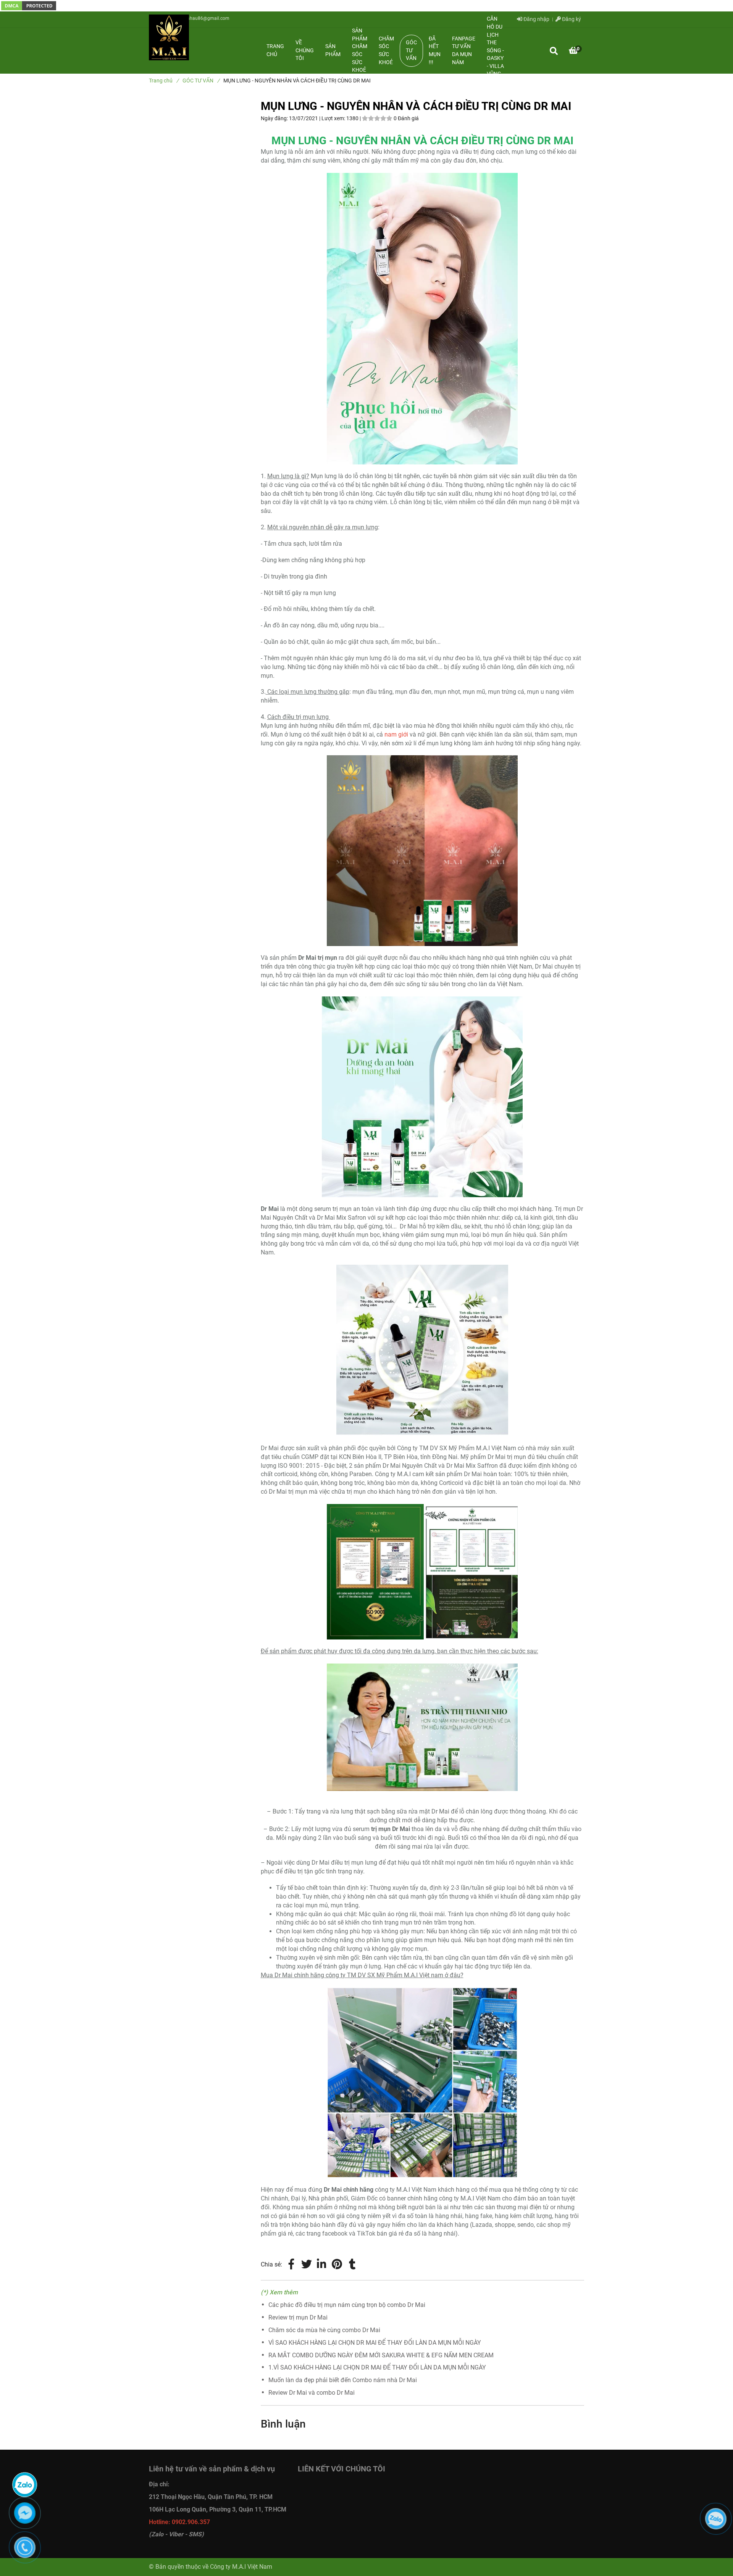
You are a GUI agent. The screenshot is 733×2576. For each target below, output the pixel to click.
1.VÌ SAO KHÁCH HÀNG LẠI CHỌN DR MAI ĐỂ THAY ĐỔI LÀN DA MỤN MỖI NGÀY (377, 2367)
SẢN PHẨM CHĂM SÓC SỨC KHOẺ (360, 50)
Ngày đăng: (275, 118)
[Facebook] (291, 2265)
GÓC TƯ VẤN (411, 50)
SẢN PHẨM (333, 50)
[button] (573, 51)
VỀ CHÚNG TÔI (305, 50)
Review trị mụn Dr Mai (298, 2317)
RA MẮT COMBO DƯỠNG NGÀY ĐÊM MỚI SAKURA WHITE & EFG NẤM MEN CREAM (381, 2355)
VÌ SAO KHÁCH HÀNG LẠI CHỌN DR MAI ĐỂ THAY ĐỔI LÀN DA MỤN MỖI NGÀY (375, 2343)
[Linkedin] (322, 2265)
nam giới (396, 734)
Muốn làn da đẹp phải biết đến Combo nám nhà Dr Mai (343, 2380)
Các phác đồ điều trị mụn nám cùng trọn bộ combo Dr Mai (347, 2305)
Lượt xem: (334, 118)
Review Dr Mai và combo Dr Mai (312, 2393)
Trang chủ (275, 50)
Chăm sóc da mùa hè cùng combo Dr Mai (324, 2330)
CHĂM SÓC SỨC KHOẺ (386, 51)
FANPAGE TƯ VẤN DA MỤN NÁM (464, 51)
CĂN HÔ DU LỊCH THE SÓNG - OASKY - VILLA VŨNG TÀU (495, 50)
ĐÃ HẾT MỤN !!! (435, 51)
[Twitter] (307, 2265)
